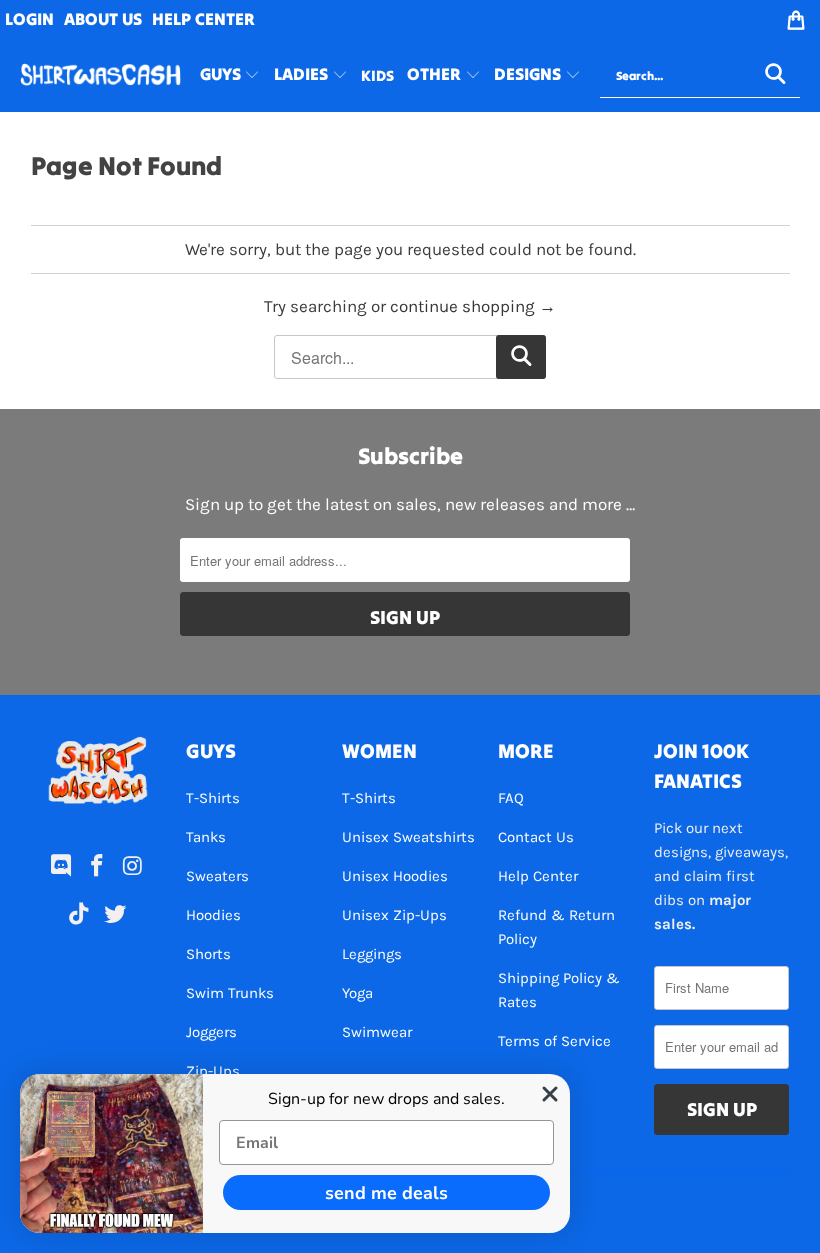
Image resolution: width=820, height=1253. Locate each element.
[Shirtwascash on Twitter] (115, 915)
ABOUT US (103, 19)
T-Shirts (213, 798)
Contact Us (536, 837)
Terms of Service (554, 1041)
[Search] (775, 76)
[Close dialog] (550, 1094)
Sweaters (217, 876)
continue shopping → (473, 306)
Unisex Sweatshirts (408, 837)
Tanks (206, 837)
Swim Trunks (230, 993)
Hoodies (213, 915)
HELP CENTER (203, 19)
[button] (230, 76)
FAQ (511, 798)
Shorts (208, 954)
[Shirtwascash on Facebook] (98, 867)
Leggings (372, 954)
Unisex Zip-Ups (394, 915)
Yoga (357, 993)
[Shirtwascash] (100, 75)
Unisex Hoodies (395, 876)
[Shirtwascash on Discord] (62, 867)
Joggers (211, 1032)
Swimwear (377, 1032)
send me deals (386, 1193)
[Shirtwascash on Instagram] (133, 867)
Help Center (538, 876)
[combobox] (700, 76)
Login (29, 19)
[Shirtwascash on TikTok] (80, 915)
